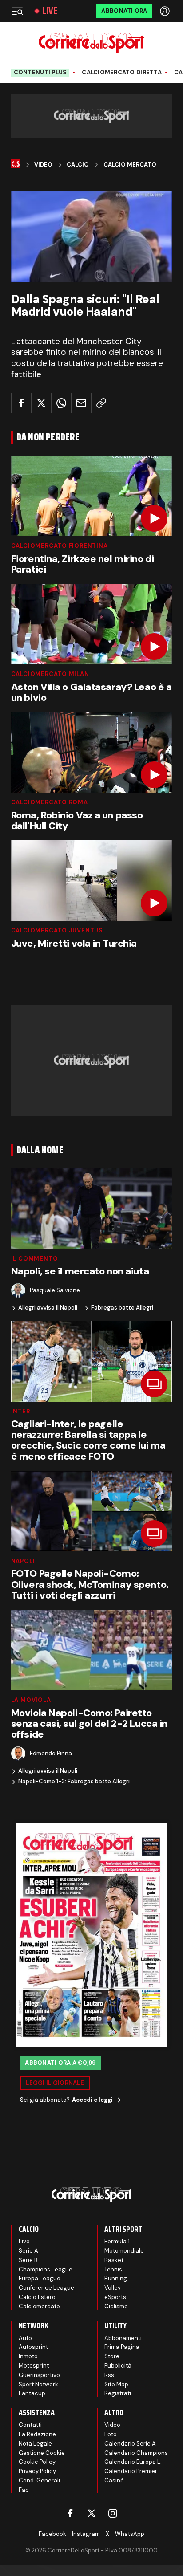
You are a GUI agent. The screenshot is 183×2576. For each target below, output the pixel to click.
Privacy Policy (37, 2471)
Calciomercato (39, 2306)
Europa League (40, 2278)
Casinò (114, 2480)
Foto (111, 2434)
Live (50, 11)
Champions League (46, 2269)
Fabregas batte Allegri (122, 1308)
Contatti (30, 2425)
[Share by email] (81, 403)
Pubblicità (118, 2366)
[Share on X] (41, 403)
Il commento (35, 1259)
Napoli (23, 1561)
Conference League (46, 2288)
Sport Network (38, 2384)
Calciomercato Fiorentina (60, 546)
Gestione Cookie (42, 2453)
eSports (115, 2297)
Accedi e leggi (92, 2100)
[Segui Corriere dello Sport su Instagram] (113, 2513)
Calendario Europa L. (133, 2462)
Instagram (86, 2534)
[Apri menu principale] (17, 11)
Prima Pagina (122, 2347)
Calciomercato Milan (50, 674)
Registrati (118, 2393)
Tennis (113, 2269)
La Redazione (37, 2434)
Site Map (116, 2384)
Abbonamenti (123, 2338)
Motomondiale (124, 2251)
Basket (114, 2260)
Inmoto (28, 2356)
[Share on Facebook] (21, 403)
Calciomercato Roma (50, 802)
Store (112, 2356)
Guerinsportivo (39, 2375)
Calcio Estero (37, 2297)
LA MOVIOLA (31, 1700)
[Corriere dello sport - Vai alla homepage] (91, 43)
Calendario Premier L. (134, 2471)
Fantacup (32, 2393)
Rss (109, 2375)
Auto (25, 2338)
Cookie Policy (37, 2462)
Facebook (52, 2534)
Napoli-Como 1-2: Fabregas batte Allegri (74, 1782)
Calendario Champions (136, 2453)
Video (43, 165)
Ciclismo (116, 2306)
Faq (24, 2490)
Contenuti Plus (40, 72)
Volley (113, 2288)
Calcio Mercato (130, 165)
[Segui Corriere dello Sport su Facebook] (70, 2513)
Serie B (28, 2260)
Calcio (78, 165)
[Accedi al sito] (166, 11)
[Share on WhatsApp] (61, 403)
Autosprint (33, 2347)
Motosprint (34, 2366)
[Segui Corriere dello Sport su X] (91, 2513)
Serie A (28, 2251)
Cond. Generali (39, 2480)
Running (116, 2278)
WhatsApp (130, 2534)
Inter (21, 1411)
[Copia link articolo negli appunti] (101, 403)
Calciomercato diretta (121, 73)
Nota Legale (35, 2444)
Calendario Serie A (130, 2444)
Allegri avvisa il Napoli (48, 1308)
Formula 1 (117, 2241)
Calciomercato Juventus (57, 930)
